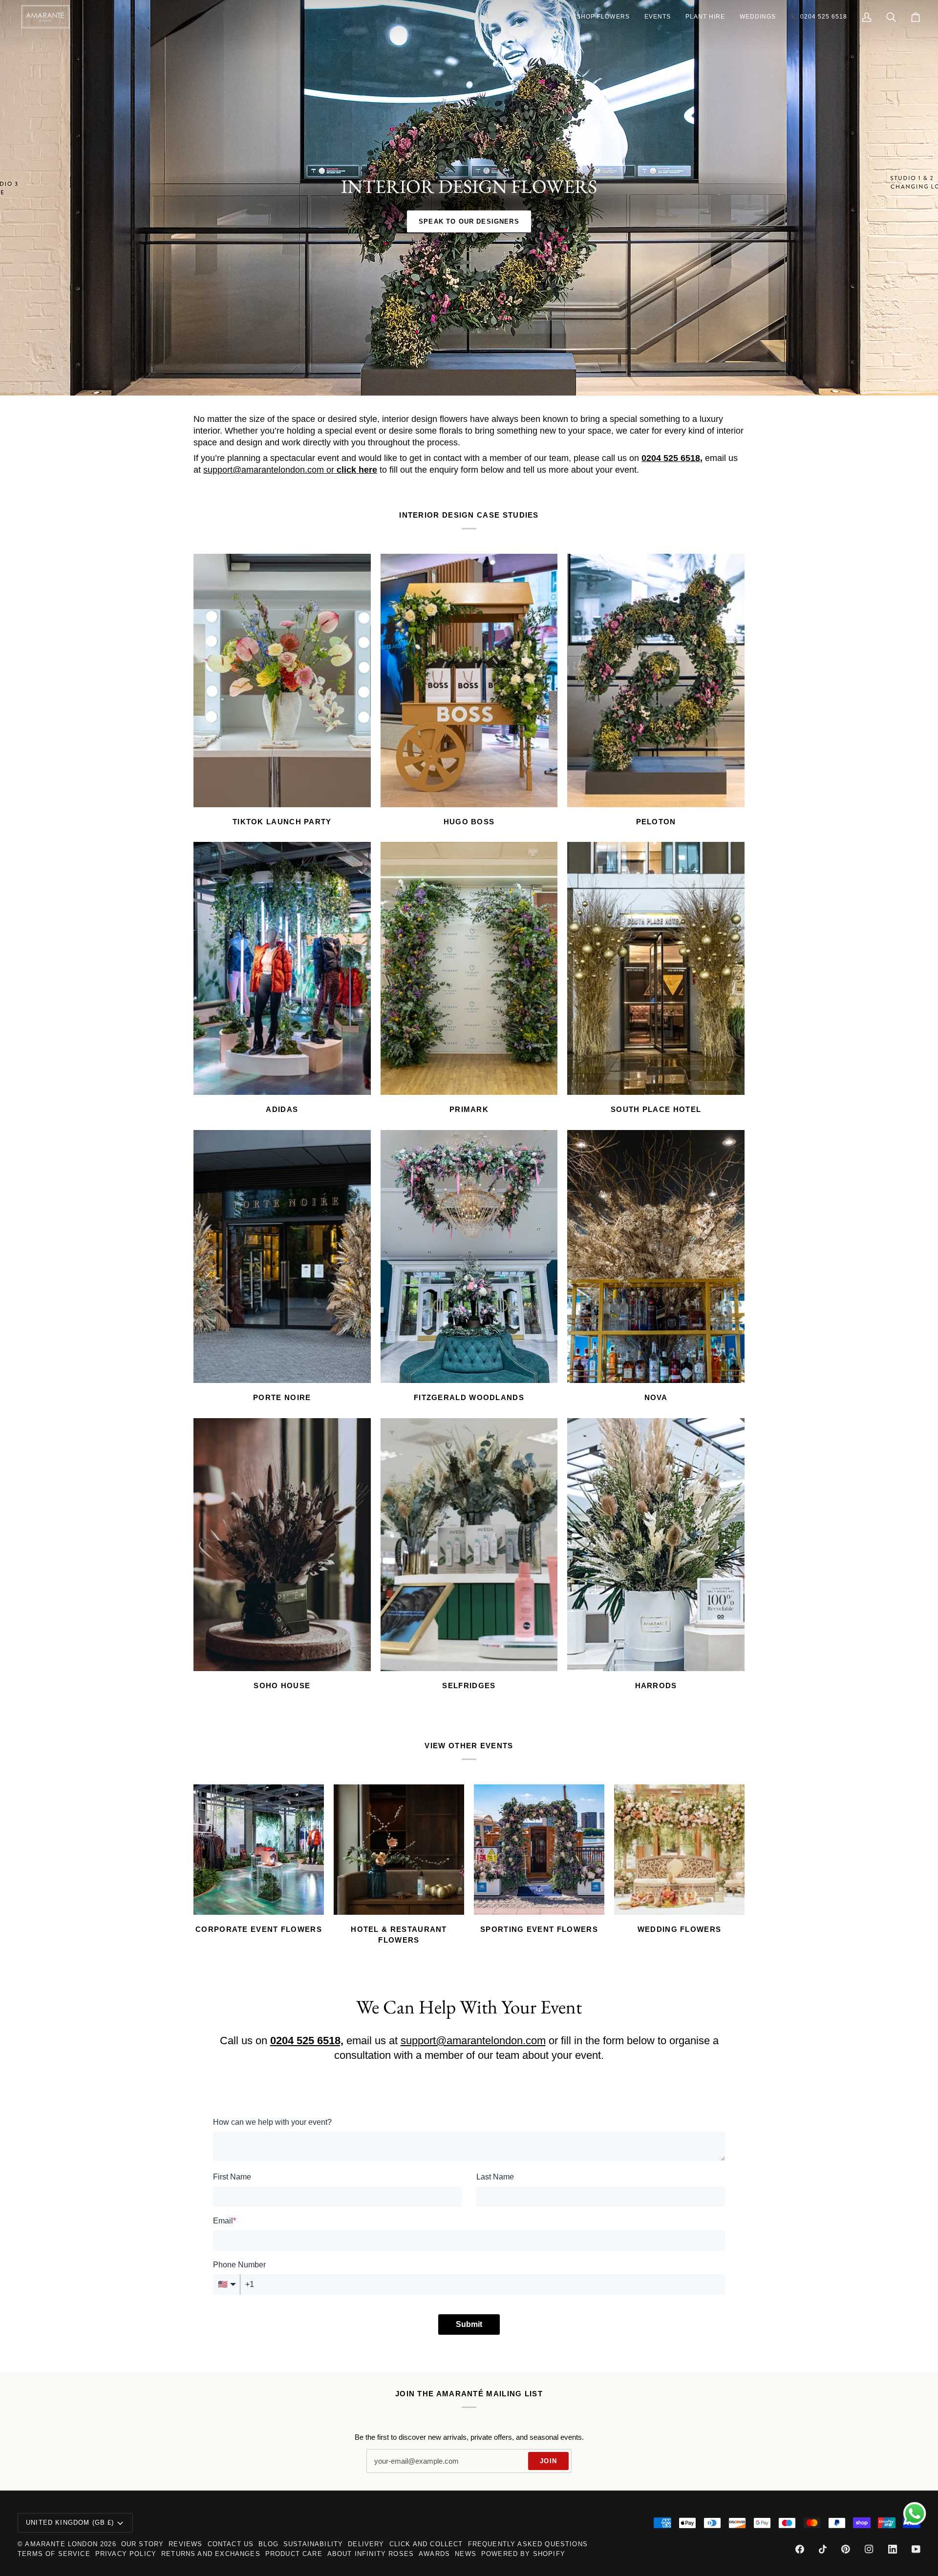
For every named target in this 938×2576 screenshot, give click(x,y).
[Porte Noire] (282, 1257)
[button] (603, 17)
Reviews (185, 2544)
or (351, 470)
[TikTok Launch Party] (282, 680)
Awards (434, 2554)
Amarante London (61, 2544)
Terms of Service (54, 2554)
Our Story (143, 2544)
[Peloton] (656, 680)
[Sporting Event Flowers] (539, 1850)
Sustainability (313, 2544)
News (466, 2554)
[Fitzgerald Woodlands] (469, 1257)
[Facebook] (800, 2549)
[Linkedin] (893, 2549)
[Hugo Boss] (469, 680)
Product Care (294, 2554)
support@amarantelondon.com (264, 470)
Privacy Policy (126, 2554)
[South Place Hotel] (656, 968)
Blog (268, 2544)
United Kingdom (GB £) (70, 2523)
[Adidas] (282, 968)
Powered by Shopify (523, 2554)
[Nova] (656, 1257)
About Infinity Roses (371, 2554)
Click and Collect (426, 2544)
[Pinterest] (846, 2549)
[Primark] (469, 968)
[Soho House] (282, 1545)
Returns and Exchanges (211, 2554)
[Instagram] (869, 2549)
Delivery (366, 2544)
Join (548, 2461)
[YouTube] (916, 2549)
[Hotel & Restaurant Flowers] (399, 1850)
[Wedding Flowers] (679, 1850)
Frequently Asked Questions (528, 2544)
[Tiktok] (823, 2549)
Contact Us (231, 2544)
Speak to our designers (469, 221)
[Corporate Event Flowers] (259, 1850)
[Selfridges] (469, 1545)
